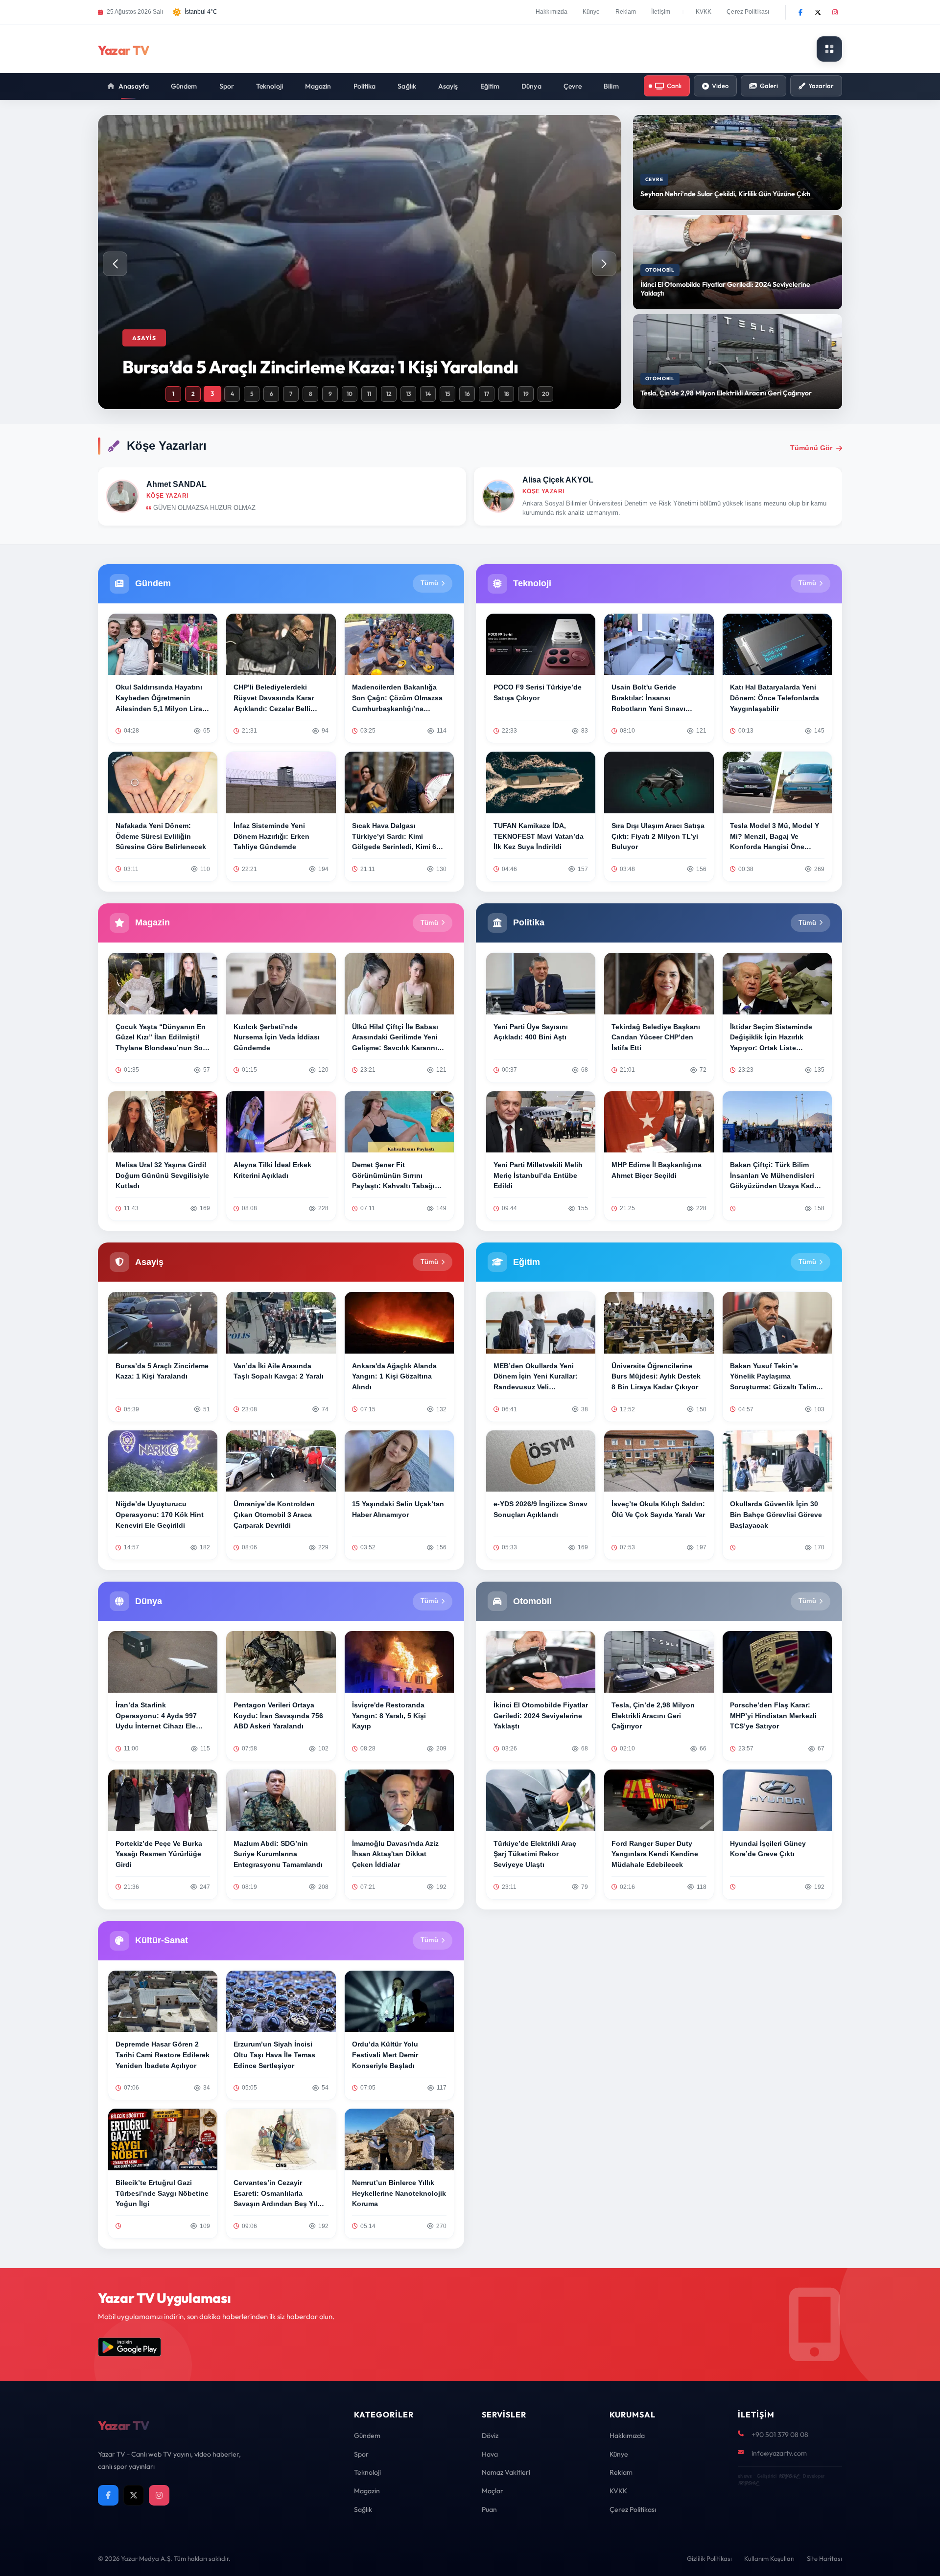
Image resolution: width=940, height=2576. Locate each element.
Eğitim (490, 86)
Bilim (611, 86)
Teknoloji (270, 86)
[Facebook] (800, 12)
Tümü (429, 583)
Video (720, 86)
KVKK (704, 12)
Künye (591, 12)
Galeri (769, 86)
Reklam (626, 12)
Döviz (490, 2436)
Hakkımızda (552, 12)
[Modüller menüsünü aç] (829, 49)
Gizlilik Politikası (709, 2558)
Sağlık (407, 86)
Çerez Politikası (748, 12)
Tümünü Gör (811, 448)
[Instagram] (835, 12)
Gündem (184, 86)
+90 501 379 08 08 (780, 2435)
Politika (365, 86)
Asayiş (448, 86)
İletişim (661, 12)
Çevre (573, 86)
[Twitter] (818, 12)
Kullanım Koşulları (769, 2558)
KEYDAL (788, 2476)
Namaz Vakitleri (506, 2472)
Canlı (674, 86)
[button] (604, 264)
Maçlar (493, 2491)
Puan (489, 2509)
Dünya (531, 86)
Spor (227, 86)
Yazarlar (821, 86)
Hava (490, 2454)
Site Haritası (824, 2558)
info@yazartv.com (779, 2453)
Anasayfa (134, 86)
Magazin (318, 86)
